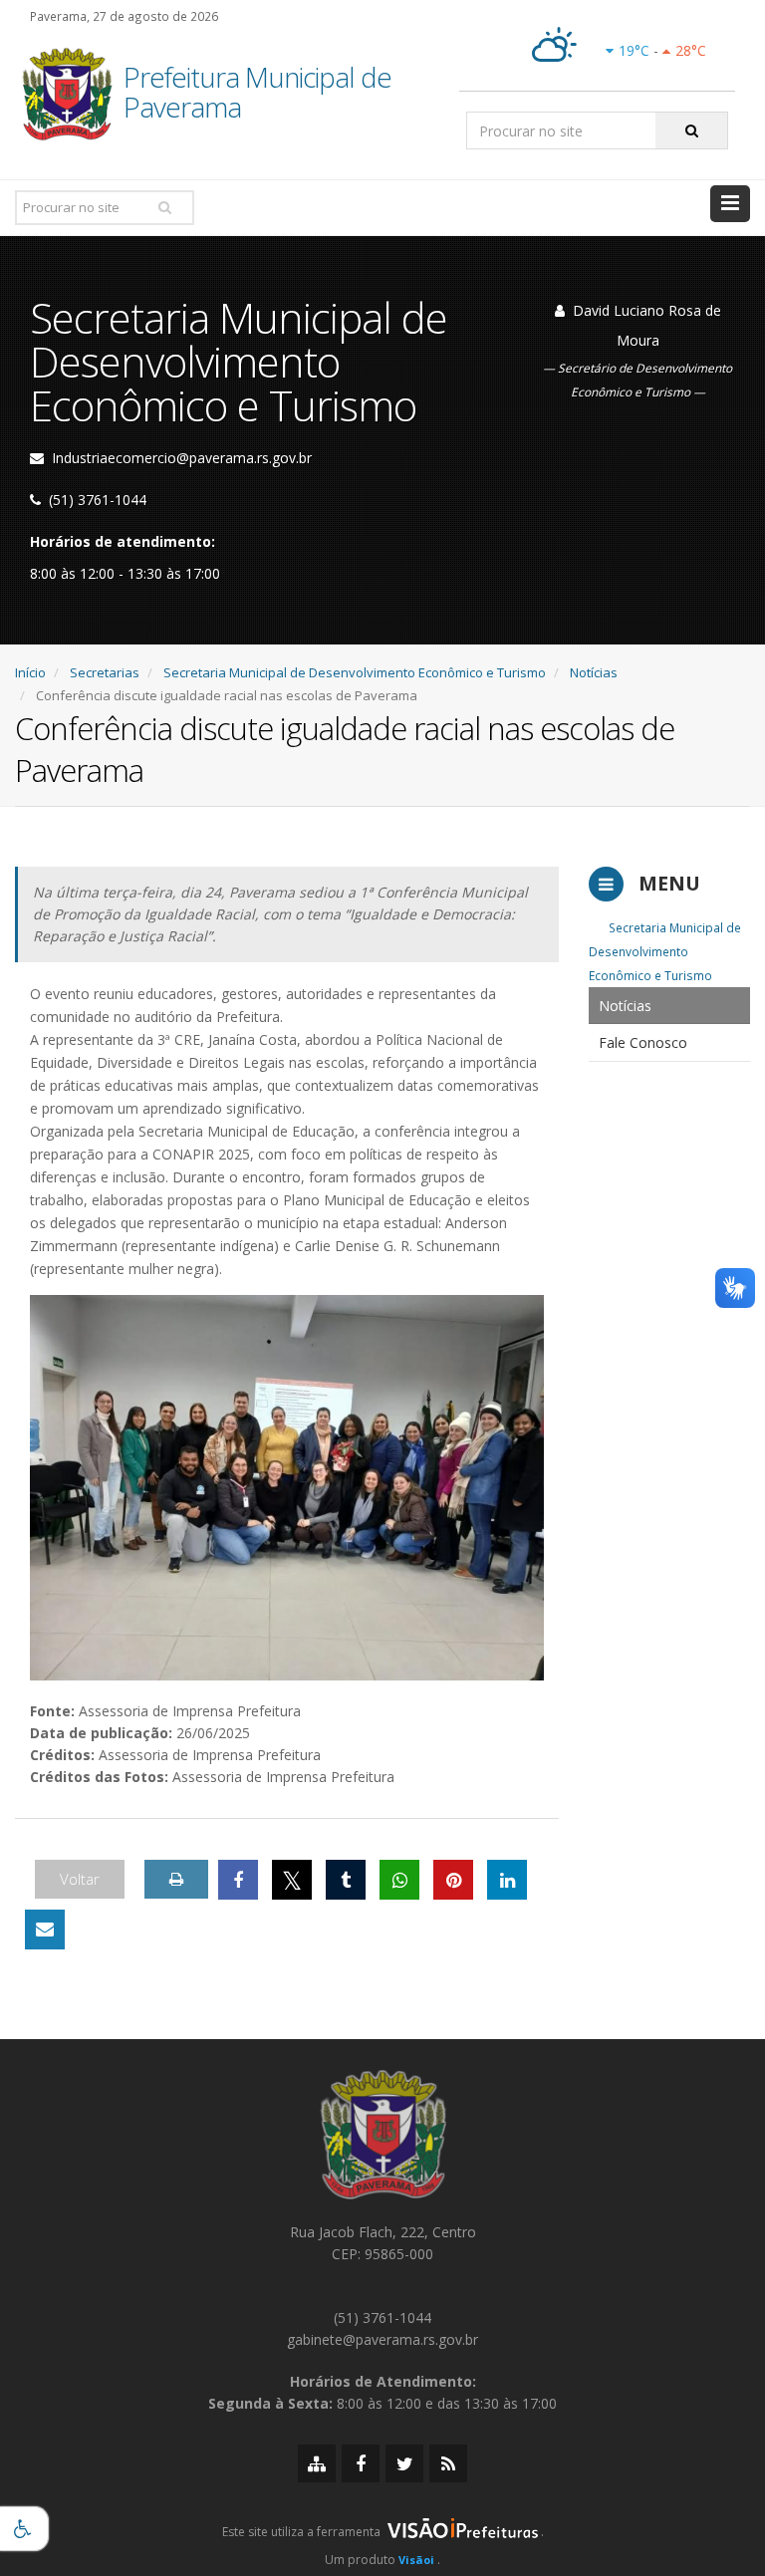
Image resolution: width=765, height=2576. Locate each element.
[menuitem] (669, 1006)
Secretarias (105, 672)
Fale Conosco (643, 1042)
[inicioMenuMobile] (730, 204)
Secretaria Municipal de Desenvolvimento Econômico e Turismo (355, 672)
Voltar (80, 1879)
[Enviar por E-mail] (45, 1930)
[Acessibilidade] (24, 2529)
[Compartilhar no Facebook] (238, 1880)
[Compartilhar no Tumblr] (346, 1880)
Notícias (594, 672)
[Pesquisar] (692, 130)
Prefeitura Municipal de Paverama (257, 94)
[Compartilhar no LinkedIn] (507, 1880)
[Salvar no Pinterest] (453, 1880)
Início (30, 672)
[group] (382, 2537)
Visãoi (416, 2560)
